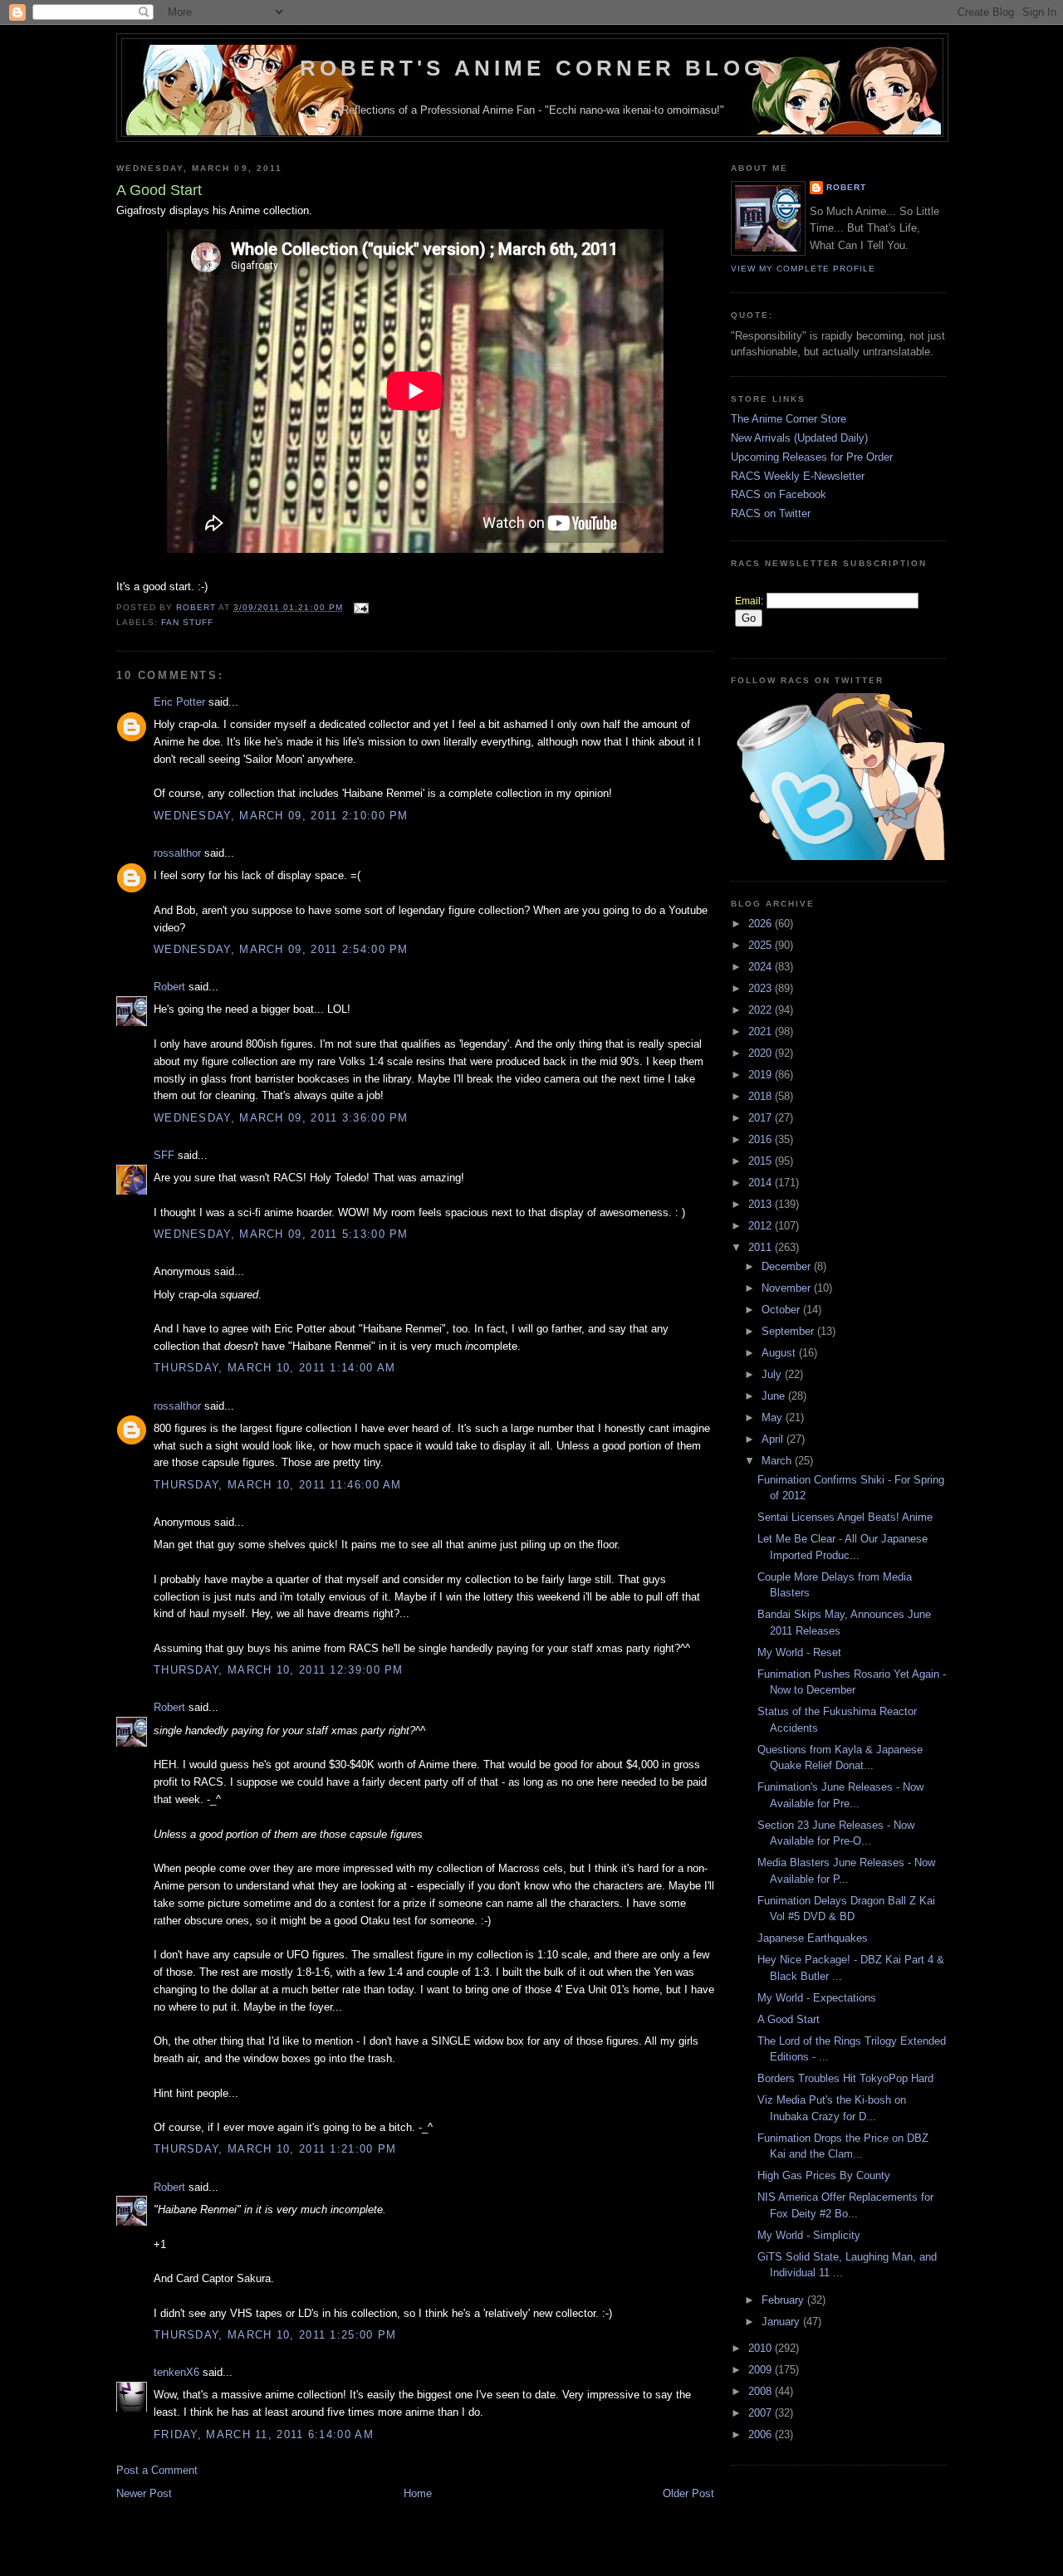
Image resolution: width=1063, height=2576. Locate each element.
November (788, 1288)
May (774, 1418)
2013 (762, 1204)
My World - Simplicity (809, 2235)
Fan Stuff (187, 622)
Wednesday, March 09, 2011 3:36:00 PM (281, 1118)
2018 (762, 1096)
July (773, 1374)
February (784, 2300)
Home (418, 2493)
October (782, 1310)
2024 (762, 967)
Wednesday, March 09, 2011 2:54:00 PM (281, 949)
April (774, 1439)
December (788, 1266)
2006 (762, 2434)
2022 (762, 1010)
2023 (762, 988)
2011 (762, 1247)
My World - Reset (799, 1652)
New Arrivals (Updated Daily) (799, 438)
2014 (762, 1183)
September (789, 1331)
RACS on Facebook (779, 494)
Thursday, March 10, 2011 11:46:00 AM (278, 1485)
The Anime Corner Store (789, 419)
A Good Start (789, 2019)
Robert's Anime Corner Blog (532, 68)
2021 (762, 1031)
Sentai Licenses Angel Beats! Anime (845, 1517)
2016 (762, 1139)
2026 (762, 924)
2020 (762, 1053)
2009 (762, 2370)
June (775, 1396)
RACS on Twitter (771, 513)
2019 (762, 1075)
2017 (762, 1118)
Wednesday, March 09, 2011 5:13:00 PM (281, 1234)
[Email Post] (361, 607)
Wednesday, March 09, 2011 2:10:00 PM (281, 816)
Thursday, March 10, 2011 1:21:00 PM (275, 2149)
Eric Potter (179, 702)
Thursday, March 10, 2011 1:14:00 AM (275, 1368)
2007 (762, 2413)
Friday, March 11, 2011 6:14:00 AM (264, 2434)
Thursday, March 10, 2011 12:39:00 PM (279, 1670)
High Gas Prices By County (824, 2175)
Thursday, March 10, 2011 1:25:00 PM (275, 2335)
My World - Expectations (817, 1998)
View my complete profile (803, 269)
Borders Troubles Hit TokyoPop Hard (845, 2078)
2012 (762, 1226)
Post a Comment (157, 2470)
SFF (164, 1155)
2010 (762, 2348)
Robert (169, 987)
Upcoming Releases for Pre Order (812, 457)
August (780, 1353)
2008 (762, 2391)
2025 (762, 945)
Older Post (688, 2493)
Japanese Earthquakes (813, 1938)
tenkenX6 (176, 2372)
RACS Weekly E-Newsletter (798, 476)
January (782, 2322)
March (778, 1461)
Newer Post (144, 2493)
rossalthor (177, 853)
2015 (762, 1161)
